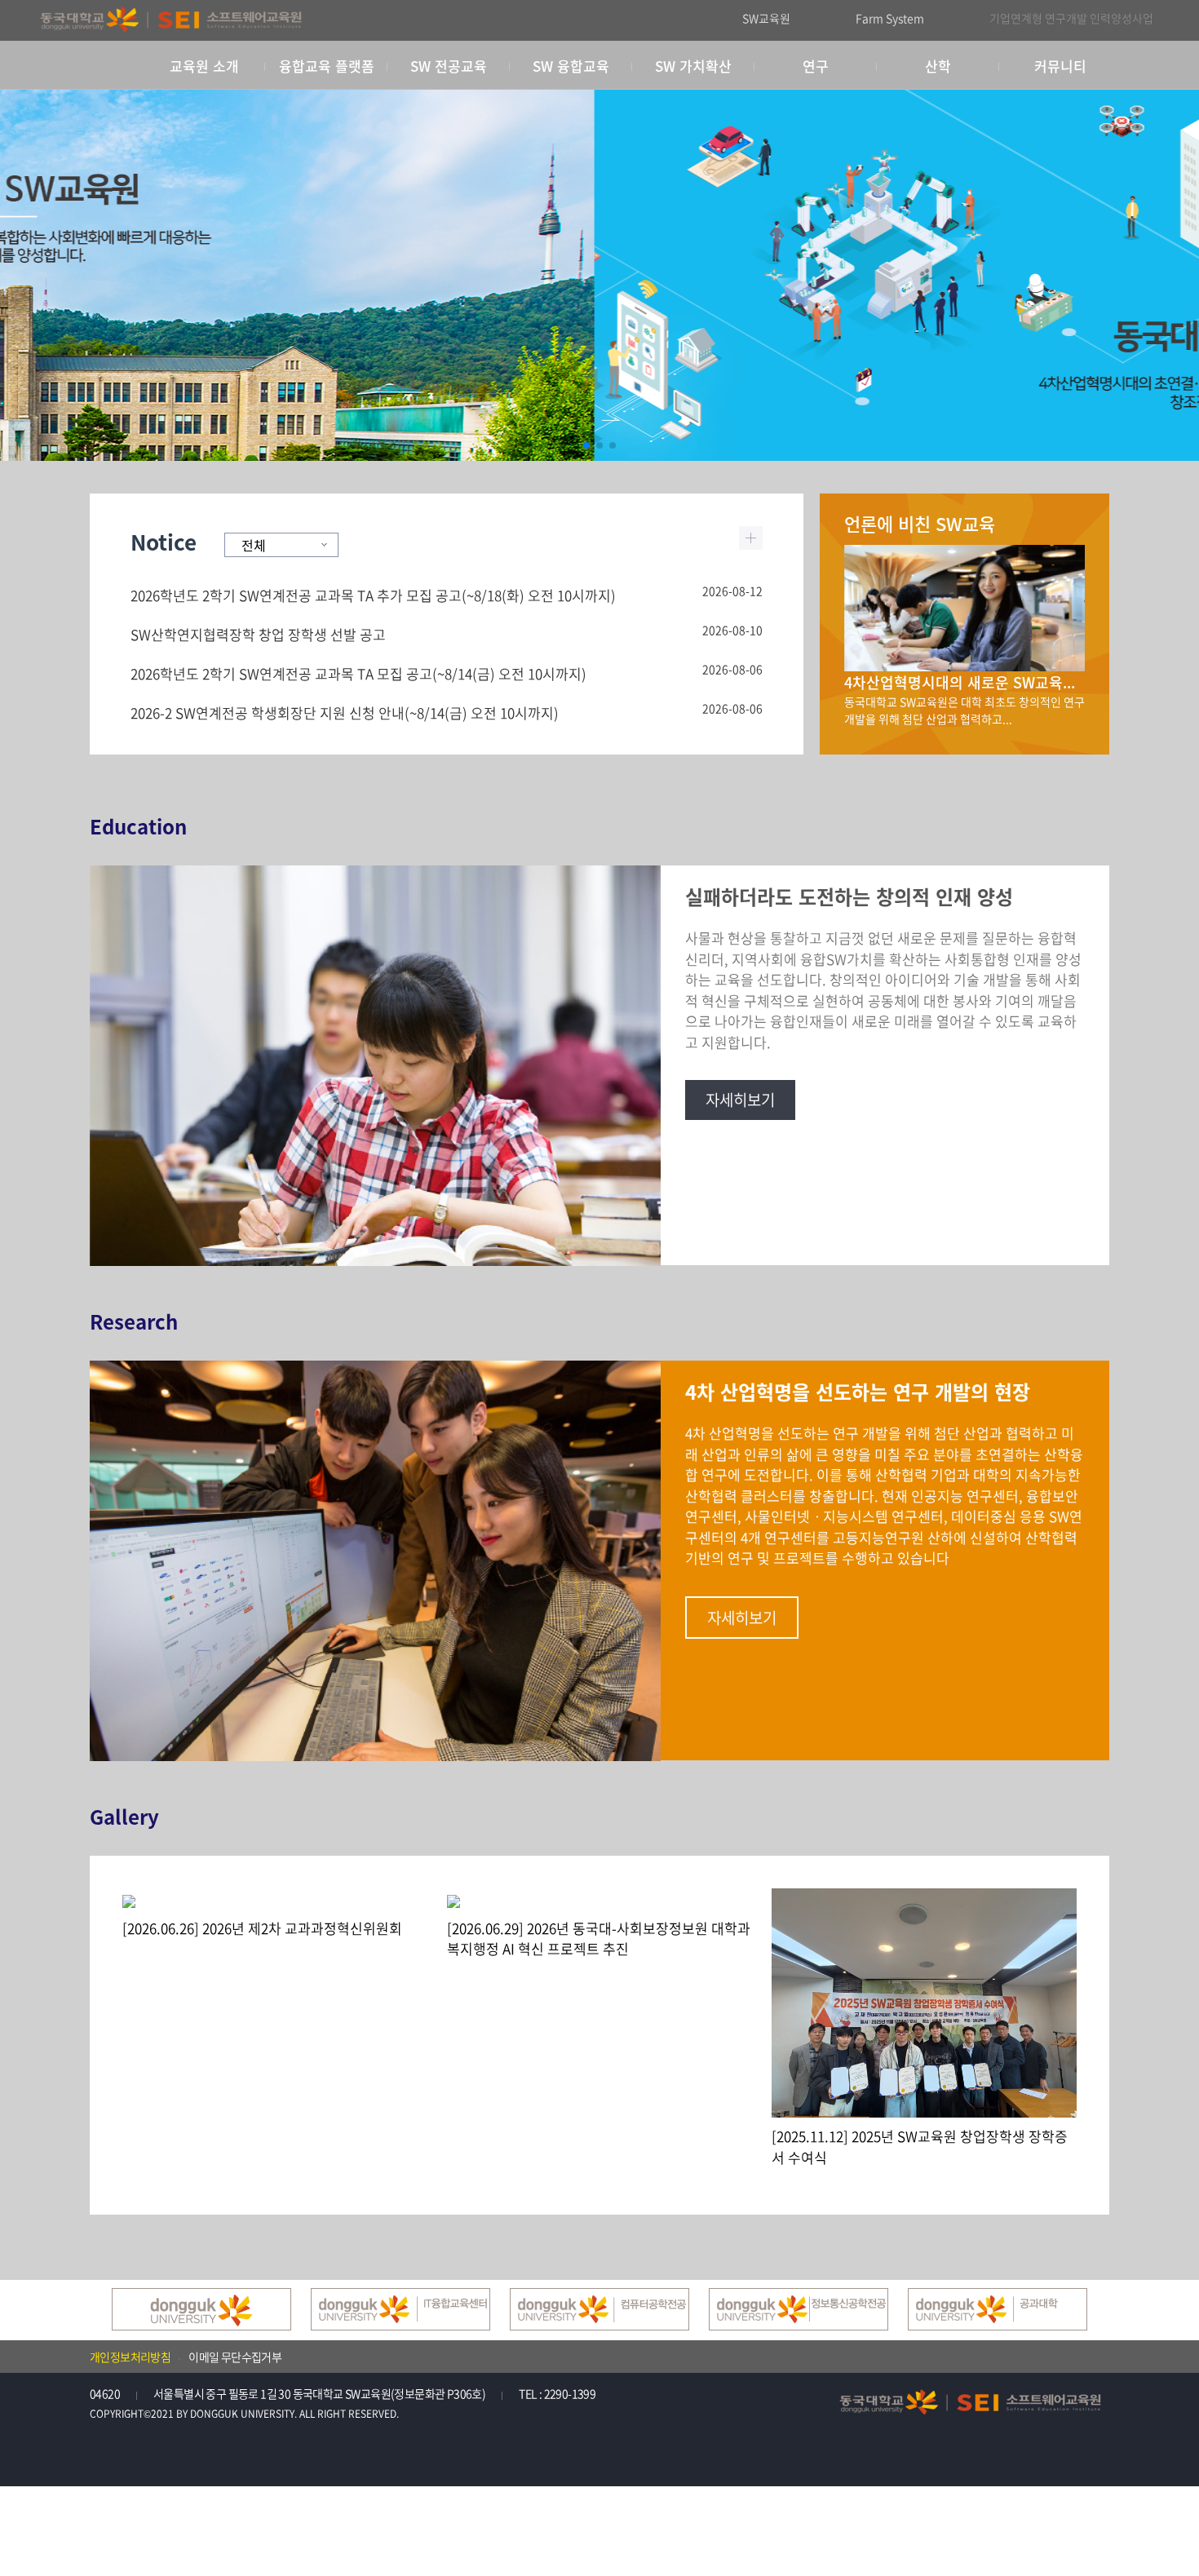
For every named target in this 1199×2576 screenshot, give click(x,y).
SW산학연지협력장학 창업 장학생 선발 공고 (258, 634)
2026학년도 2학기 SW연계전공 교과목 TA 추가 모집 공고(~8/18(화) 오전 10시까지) (373, 595)
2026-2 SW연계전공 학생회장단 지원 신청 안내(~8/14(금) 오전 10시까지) (345, 713)
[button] (586, 445)
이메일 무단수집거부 (235, 2357)
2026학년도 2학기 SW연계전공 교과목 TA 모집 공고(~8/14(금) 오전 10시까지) (358, 673)
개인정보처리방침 (130, 2357)
